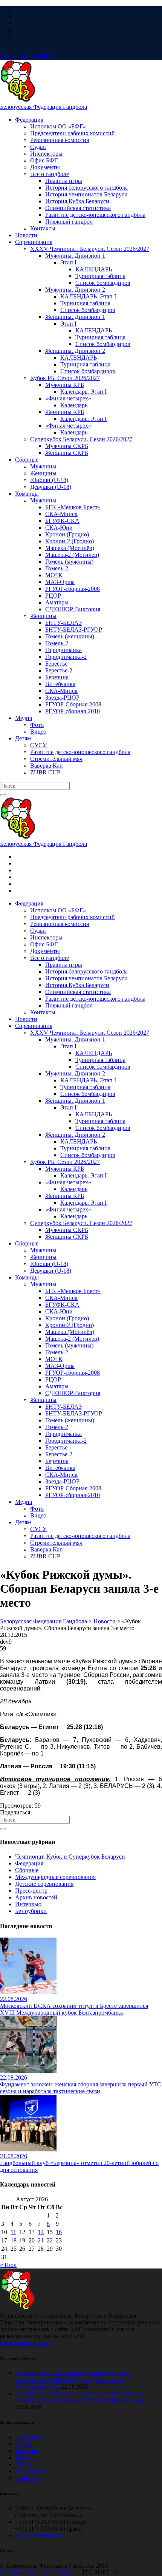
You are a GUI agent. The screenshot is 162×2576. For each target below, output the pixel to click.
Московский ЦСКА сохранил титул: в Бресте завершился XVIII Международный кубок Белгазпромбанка (73, 2380)
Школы (24, 2464)
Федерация (29, 1863)
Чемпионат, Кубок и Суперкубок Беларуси (70, 1857)
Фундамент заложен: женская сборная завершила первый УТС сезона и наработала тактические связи (83, 2397)
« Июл (8, 2265)
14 (41, 2232)
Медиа (24, 2444)
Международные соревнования (55, 1877)
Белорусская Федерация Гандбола (44, 107)
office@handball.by (39, 2535)
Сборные (27, 1870)
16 (59, 2232)
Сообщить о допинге (27, 2343)
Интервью (28, 1904)
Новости (26, 2451)
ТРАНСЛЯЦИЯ (28, 56)
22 (50, 2240)
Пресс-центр (31, 1891)
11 (13, 2232)
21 (41, 2240)
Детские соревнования (44, 1884)
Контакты (28, 2478)
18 (14, 2240)
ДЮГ (22, 2458)
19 (22, 2240)
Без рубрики (31, 1911)
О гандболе (30, 2471)
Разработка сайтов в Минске (37, 2572)
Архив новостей (36, 1897)
